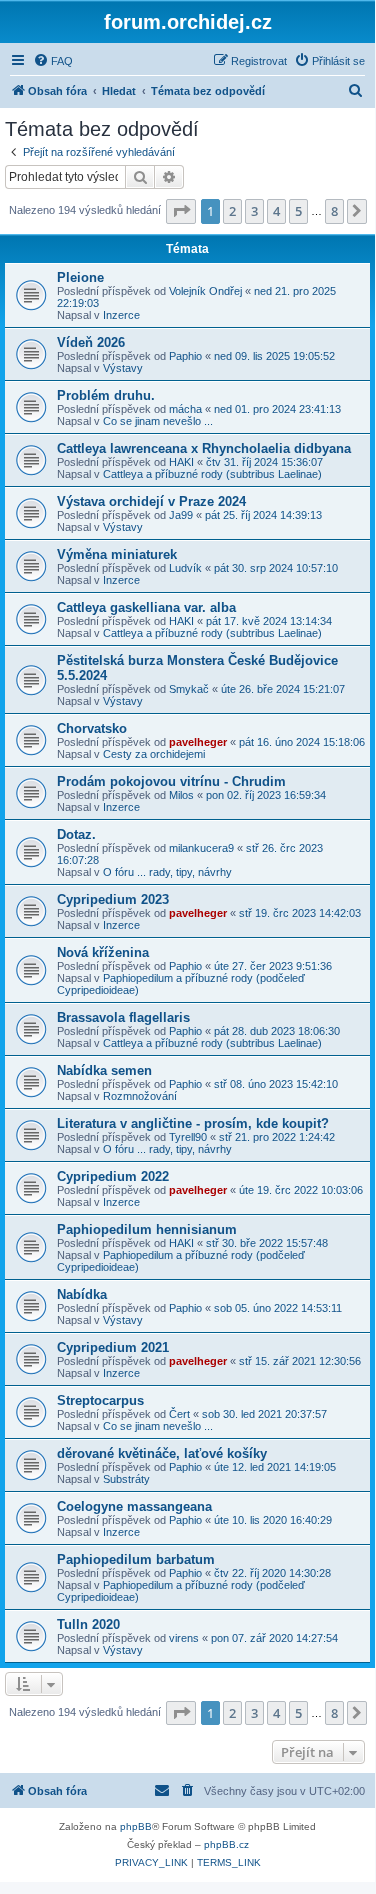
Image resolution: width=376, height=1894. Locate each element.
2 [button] (232, 211)
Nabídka (82, 1294)
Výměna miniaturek (117, 554)
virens (184, 1638)
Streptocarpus (100, 1400)
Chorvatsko (92, 728)
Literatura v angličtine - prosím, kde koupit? (193, 1123)
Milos (181, 795)
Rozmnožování (140, 1096)
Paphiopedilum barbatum (136, 1559)
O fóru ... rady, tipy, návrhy (167, 872)
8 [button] (334, 211)
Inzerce (121, 315)
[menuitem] (53, 61)
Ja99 (181, 515)
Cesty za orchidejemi (154, 754)
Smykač (189, 689)
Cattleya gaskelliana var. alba (146, 607)
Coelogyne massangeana (134, 1506)
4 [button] (276, 211)
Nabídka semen (104, 1070)
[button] (181, 211)
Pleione (80, 277)
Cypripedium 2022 (113, 1176)
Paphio (185, 356)
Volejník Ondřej (205, 291)
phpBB (136, 1826)
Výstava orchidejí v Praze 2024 (151, 501)
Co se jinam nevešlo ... (158, 421)
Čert (179, 1414)
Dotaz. (76, 834)
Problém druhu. (106, 395)
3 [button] (254, 211)
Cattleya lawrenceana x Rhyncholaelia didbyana (204, 448)
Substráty (126, 1479)
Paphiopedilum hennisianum (147, 1229)
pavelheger (198, 742)
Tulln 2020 (88, 1624)
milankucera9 (201, 848)
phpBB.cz (226, 1844)
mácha (185, 409)
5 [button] (298, 211)
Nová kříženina (103, 952)
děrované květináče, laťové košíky (162, 1453)
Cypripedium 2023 (113, 899)
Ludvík (185, 568)
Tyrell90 (188, 1137)
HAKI (181, 462)
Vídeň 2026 (91, 342)
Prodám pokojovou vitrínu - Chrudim (171, 781)
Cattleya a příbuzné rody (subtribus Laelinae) (212, 474)
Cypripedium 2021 (113, 1347)
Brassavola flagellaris (123, 1017)
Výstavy (123, 368)
